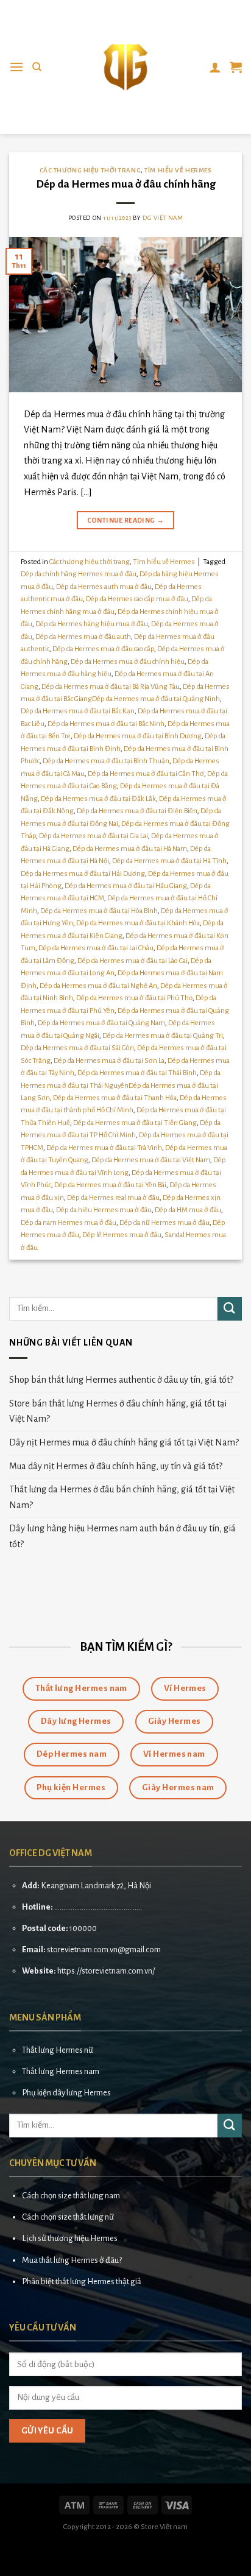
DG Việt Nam (163, 218)
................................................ (98, 1907)
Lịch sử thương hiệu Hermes (70, 2238)
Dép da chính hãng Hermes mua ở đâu (79, 574)
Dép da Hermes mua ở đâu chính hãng (126, 184)
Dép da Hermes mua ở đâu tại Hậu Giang (126, 886)
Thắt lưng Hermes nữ (58, 2050)
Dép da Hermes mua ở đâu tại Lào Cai (133, 961)
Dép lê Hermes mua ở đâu (122, 1235)
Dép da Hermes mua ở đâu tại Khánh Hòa (138, 923)
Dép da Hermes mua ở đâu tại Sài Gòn (77, 1048)
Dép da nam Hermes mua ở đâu (69, 1223)
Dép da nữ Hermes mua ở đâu (164, 1223)
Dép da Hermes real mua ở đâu (113, 1198)
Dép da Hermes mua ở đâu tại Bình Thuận (106, 761)
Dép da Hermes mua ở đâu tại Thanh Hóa (115, 1098)
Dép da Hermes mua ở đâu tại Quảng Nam (101, 1023)
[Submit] (230, 1309)
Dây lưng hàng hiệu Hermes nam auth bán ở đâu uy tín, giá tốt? (122, 1536)
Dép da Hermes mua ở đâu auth (83, 637)
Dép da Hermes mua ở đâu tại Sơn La (109, 1061)
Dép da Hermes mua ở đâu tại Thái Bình (137, 1073)
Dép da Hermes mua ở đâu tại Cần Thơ (146, 774)
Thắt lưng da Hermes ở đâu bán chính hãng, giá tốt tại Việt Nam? (122, 1497)
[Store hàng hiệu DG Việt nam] (125, 67)
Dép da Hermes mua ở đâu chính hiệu (128, 662)
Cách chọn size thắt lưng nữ (68, 2217)
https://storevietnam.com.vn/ (106, 1971)
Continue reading (126, 520)
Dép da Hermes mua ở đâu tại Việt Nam (151, 1160)
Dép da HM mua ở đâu (188, 1210)
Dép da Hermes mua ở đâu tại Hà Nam (130, 849)
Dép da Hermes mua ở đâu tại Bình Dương (138, 736)
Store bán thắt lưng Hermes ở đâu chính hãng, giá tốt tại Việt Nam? (118, 1411)
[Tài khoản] (215, 67)
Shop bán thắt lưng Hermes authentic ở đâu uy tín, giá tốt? (121, 1380)
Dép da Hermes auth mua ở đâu (104, 587)
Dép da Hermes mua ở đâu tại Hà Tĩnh (169, 861)
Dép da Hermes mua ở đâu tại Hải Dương (83, 874)
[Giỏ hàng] (236, 67)
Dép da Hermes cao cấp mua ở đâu (137, 599)
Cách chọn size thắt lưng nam (71, 2196)
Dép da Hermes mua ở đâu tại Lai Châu (96, 948)
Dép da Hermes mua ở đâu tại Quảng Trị (163, 1036)
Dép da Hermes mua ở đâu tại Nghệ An (98, 986)
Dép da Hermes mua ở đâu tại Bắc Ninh (106, 724)
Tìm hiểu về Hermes (178, 170)
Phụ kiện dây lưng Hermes (66, 2093)
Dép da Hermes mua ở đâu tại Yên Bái (110, 1185)
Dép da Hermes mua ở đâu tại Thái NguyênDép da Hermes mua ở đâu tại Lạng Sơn (121, 1085)
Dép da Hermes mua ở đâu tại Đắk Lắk (98, 799)
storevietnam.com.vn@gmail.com (104, 1950)
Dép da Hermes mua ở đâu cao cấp (103, 649)
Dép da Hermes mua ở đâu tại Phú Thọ (134, 998)
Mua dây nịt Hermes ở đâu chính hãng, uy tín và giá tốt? (116, 1466)
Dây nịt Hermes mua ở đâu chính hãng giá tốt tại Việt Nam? (124, 1442)
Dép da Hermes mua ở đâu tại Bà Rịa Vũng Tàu (111, 687)
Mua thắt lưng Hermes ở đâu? (72, 2260)
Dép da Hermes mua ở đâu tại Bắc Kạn (78, 711)
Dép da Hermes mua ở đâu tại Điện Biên (137, 811)
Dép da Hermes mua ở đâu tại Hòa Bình (99, 911)
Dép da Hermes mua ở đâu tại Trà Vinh (104, 1148)
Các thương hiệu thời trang (90, 170)
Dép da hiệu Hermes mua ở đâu (104, 1210)
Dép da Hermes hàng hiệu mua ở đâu (92, 624)
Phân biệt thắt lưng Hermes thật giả (82, 2281)
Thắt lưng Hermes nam (61, 2071)
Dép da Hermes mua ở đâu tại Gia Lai (94, 836)
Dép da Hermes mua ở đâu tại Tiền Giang (135, 1123)
